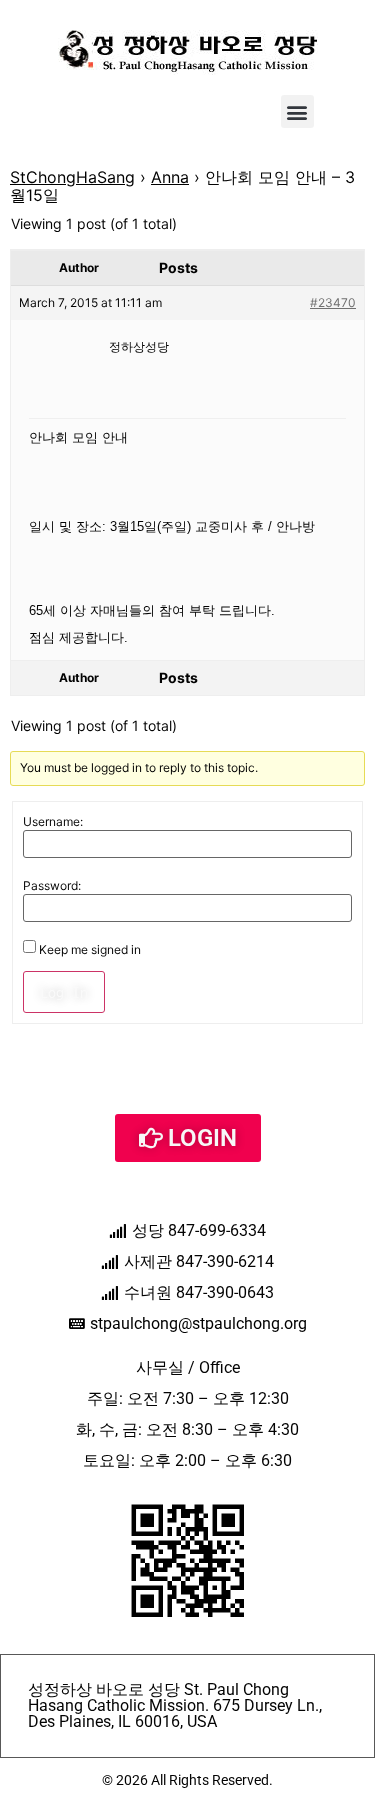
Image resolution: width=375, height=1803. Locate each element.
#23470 (333, 302)
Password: (52, 886)
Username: (53, 822)
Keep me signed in (90, 950)
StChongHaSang (72, 177)
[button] (297, 111)
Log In (64, 992)
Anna (170, 177)
